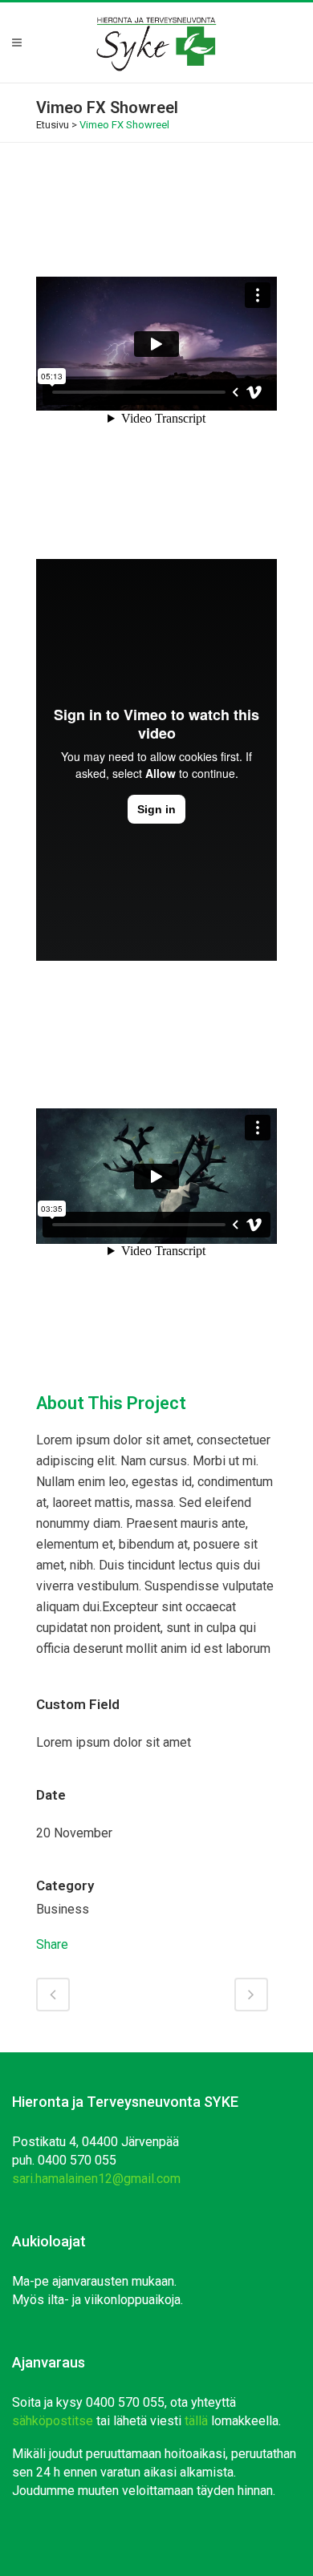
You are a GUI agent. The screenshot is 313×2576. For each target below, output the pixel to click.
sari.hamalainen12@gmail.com (96, 2179)
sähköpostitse (53, 2421)
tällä (196, 2421)
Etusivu (53, 125)
